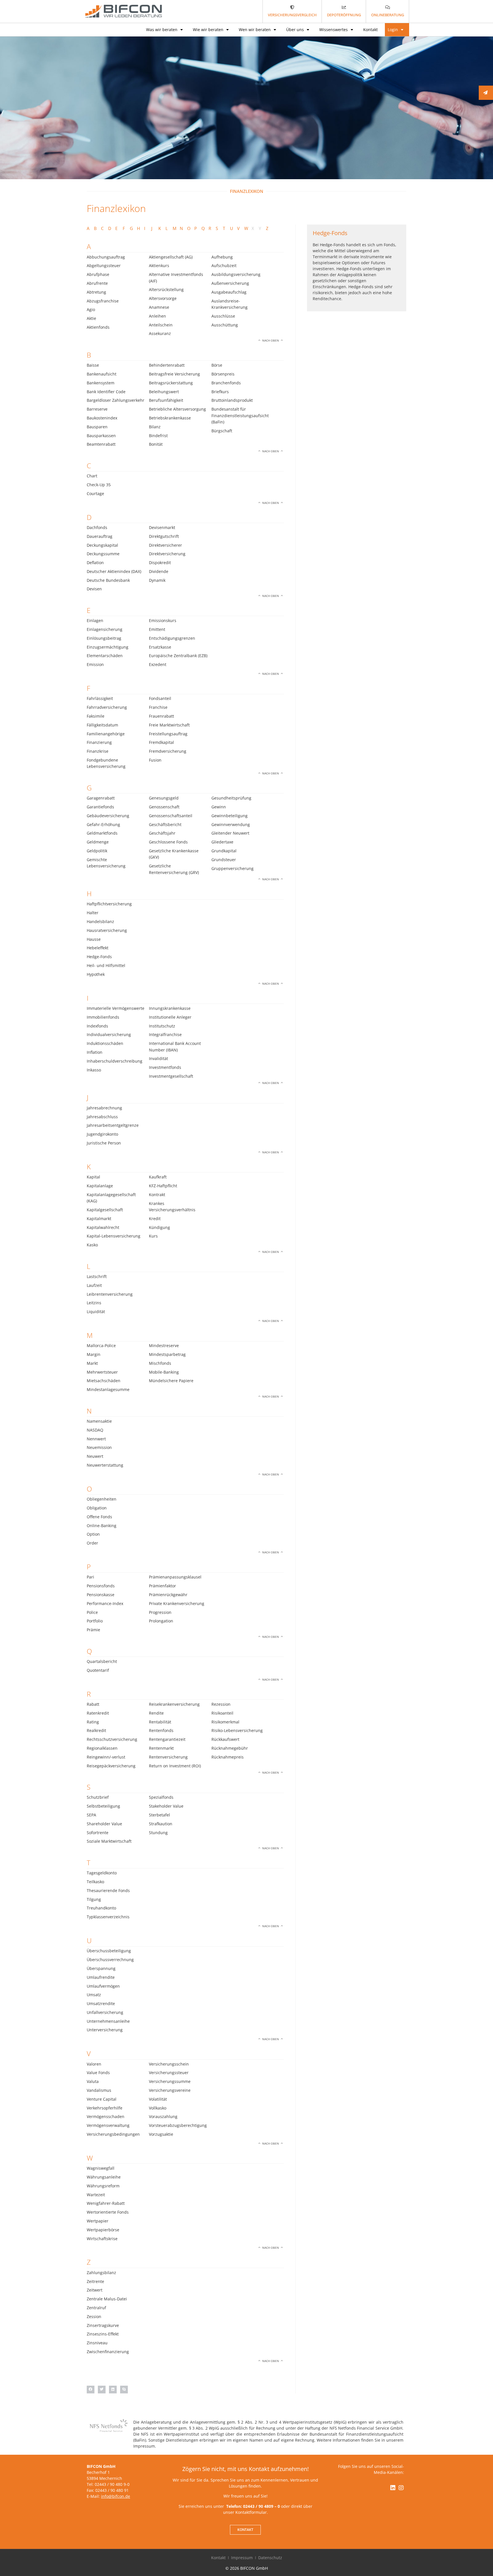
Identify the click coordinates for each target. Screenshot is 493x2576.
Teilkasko (95, 1882)
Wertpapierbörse (103, 2230)
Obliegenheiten (102, 1499)
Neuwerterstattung (105, 1465)
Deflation (95, 563)
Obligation (97, 1508)
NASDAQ (95, 1430)
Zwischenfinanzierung (108, 2352)
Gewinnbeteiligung (230, 816)
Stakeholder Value (166, 1806)
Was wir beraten (162, 30)
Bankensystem (101, 383)
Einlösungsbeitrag (104, 638)
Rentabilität (160, 1722)
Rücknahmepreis (228, 1757)
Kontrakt (157, 1195)
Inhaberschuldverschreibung (115, 1061)
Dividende (159, 571)
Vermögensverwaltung (108, 2125)
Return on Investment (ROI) (175, 1766)
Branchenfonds (226, 383)
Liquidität (96, 1312)
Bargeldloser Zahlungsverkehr (116, 400)
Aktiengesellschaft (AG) (171, 257)
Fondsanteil (160, 698)
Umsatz (94, 1995)
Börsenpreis (223, 374)
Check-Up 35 (99, 485)
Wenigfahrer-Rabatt (106, 2203)
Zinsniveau (97, 2343)
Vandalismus (99, 2090)
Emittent (157, 629)
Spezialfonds (161, 1797)
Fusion (155, 760)
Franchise (158, 707)
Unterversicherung (105, 2030)
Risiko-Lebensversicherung (237, 1730)
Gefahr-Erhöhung (103, 824)
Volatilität (158, 2099)
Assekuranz (160, 333)
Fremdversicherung (168, 751)
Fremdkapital (161, 742)
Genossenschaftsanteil (171, 816)
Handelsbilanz (100, 921)
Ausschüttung (225, 325)
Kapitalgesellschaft (105, 1210)
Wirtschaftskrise (102, 2239)
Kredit (155, 1219)
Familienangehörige (106, 734)
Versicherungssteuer (169, 2073)
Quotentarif (98, 1670)
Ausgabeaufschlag (229, 292)
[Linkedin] (393, 2488)
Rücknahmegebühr (230, 1748)
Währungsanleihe (104, 2177)
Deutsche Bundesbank (108, 580)
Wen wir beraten (255, 30)
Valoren (94, 2064)
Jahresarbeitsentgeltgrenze (113, 1125)
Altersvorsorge (163, 298)
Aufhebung (222, 257)
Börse (217, 365)
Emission (95, 664)
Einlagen (95, 620)
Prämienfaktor (162, 1586)
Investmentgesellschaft (171, 1076)
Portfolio (95, 1621)
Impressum (242, 2558)
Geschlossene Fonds (168, 842)
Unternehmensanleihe (108, 2021)
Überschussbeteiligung (109, 1951)
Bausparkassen (101, 436)
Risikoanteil (222, 1713)
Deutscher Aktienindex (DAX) (114, 571)
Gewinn (219, 807)
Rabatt (93, 1704)
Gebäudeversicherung (108, 816)
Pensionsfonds (101, 1586)
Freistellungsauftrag (168, 734)
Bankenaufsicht (102, 374)
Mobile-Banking (164, 1372)
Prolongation (161, 1621)
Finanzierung (99, 742)
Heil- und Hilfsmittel (106, 965)
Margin (94, 1354)
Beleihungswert (164, 392)
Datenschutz (270, 2558)
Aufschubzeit (224, 266)
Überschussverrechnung (110, 1960)
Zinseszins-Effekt (103, 2334)
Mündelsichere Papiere (171, 1381)
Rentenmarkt (161, 1748)
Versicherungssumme (170, 2081)
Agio (91, 309)
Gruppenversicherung (233, 868)
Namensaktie (99, 1421)
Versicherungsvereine (170, 2090)
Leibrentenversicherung (110, 1294)
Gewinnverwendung (231, 824)
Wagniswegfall (101, 2168)
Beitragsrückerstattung (171, 383)
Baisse (93, 365)
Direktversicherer (165, 545)
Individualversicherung (109, 1034)
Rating (93, 1722)
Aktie (91, 318)
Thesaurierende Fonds (108, 1890)
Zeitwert (95, 2290)
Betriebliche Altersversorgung (177, 409)
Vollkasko (158, 2108)
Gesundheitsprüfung (231, 798)
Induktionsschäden (105, 1043)
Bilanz (155, 427)
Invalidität (158, 1058)
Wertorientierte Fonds (108, 2212)
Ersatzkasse (160, 647)
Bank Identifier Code (106, 392)
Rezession (221, 1704)
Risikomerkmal (225, 1722)
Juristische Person (104, 1143)
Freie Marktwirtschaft (169, 725)
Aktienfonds (98, 327)
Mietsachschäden (104, 1381)
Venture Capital (102, 2099)
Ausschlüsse (223, 316)
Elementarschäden (105, 656)
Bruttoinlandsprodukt (232, 400)
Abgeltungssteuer (104, 266)
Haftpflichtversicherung (109, 904)
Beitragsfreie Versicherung (174, 374)
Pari (90, 1577)
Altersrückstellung (166, 289)
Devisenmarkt (162, 527)
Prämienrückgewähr (168, 1595)
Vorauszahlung (163, 2116)
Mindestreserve (164, 1345)
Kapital (93, 1177)
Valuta (93, 2081)
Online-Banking (102, 1526)
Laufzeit (94, 1285)
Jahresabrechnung (104, 1108)
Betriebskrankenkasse (170, 418)
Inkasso (94, 1070)
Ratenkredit (98, 1713)
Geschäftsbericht (165, 824)
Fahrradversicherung (107, 707)
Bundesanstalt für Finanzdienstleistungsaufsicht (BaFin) (240, 415)
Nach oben (271, 341)
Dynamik (157, 580)
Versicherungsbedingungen (113, 2134)
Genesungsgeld (164, 798)
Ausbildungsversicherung (236, 274)
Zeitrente (95, 2281)
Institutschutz (162, 1026)
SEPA (91, 1815)
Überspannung (101, 1968)
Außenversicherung (230, 283)
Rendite (156, 1713)
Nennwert (96, 1439)
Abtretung (96, 292)
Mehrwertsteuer (102, 1372)
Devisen (94, 589)
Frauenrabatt (161, 716)
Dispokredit (160, 563)
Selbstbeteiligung (103, 1806)
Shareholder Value (104, 1824)
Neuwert (95, 1456)
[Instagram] (401, 2488)
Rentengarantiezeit (167, 1739)
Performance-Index (105, 1603)
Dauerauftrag (100, 536)
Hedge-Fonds (99, 957)
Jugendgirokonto (102, 1134)
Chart (92, 476)
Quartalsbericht (102, 1661)
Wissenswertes (334, 30)
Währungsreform (103, 2186)
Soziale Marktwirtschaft (109, 1841)
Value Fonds (98, 2073)
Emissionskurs (163, 620)
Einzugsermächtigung (108, 647)
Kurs (153, 1236)
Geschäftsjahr (162, 833)
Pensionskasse (101, 1595)
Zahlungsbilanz (101, 2273)
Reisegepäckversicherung (111, 1766)
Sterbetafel (159, 1815)
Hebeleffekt (98, 948)
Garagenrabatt (101, 798)
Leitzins (94, 1303)
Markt (92, 1363)
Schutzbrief (98, 1797)
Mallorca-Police (101, 1345)
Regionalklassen (102, 1748)
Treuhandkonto (101, 1908)
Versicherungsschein (169, 2064)
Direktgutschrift (164, 536)
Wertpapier (98, 2221)
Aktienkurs (159, 266)
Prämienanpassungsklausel (175, 1577)
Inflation (95, 1052)
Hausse (94, 939)
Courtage (95, 493)
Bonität (156, 444)
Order (92, 1543)
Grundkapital (224, 851)
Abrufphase (98, 274)
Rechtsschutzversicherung (112, 1739)
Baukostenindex (102, 418)
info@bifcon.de (116, 2496)
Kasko (92, 1245)
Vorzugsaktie (161, 2134)
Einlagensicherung (105, 629)
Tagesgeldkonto (102, 1873)
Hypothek (96, 974)
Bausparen (97, 427)
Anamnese (159, 307)
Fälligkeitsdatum (102, 725)
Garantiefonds (100, 807)
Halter (93, 913)
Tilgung (94, 1899)
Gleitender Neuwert (230, 833)
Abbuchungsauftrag (106, 257)
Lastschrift (97, 1276)
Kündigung (159, 1227)
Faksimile (96, 716)
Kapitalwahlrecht (103, 1227)
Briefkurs (220, 392)
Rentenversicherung (168, 1757)
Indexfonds (97, 1026)
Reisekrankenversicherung (174, 1704)
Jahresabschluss (102, 1117)
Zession (94, 2316)
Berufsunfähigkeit (166, 400)
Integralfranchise (165, 1034)
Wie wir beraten (208, 30)
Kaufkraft (158, 1177)
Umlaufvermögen (103, 1986)
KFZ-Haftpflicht (163, 1186)
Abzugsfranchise (103, 301)
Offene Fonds (99, 1517)
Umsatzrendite (101, 2003)
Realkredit (96, 1730)
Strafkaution (161, 1824)
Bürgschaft (222, 431)
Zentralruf (96, 2308)
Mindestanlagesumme (108, 1389)
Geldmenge (98, 842)
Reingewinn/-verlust (106, 1757)
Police (92, 1612)
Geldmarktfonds (102, 833)
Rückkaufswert (225, 1739)
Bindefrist (158, 436)
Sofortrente (98, 1833)
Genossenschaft (164, 807)
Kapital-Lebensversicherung (114, 1236)
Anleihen (157, 316)
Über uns (295, 30)
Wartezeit (96, 2195)
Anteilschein (161, 325)
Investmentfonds (165, 1067)
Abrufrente (97, 283)
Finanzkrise (98, 751)
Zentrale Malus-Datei (107, 2299)
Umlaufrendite (101, 1977)
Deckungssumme (103, 554)
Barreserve (97, 409)
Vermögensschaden (106, 2116)
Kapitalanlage (100, 1186)
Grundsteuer (224, 860)
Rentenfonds (161, 1730)
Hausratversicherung (107, 930)
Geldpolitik (97, 851)
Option (93, 1534)
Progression (160, 1612)
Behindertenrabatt (167, 365)
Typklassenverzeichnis (108, 1917)
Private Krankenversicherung (177, 1603)
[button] (91, 2390)
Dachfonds (97, 527)
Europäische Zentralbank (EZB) (178, 656)
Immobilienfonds (103, 1017)
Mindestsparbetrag (167, 1354)
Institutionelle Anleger (170, 1017)
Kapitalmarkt (99, 1219)
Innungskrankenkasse (170, 1008)
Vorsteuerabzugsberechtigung (178, 2125)
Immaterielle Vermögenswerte (116, 1008)
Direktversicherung (167, 554)
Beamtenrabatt (101, 444)
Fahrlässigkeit (100, 698)
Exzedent (158, 664)
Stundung (158, 1833)
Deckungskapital (102, 545)
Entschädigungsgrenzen (172, 638)
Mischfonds (160, 1363)
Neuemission (99, 1447)
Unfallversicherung (105, 2012)
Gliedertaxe (222, 842)
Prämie (93, 1630)
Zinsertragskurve (103, 2325)
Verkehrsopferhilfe (105, 2108)
